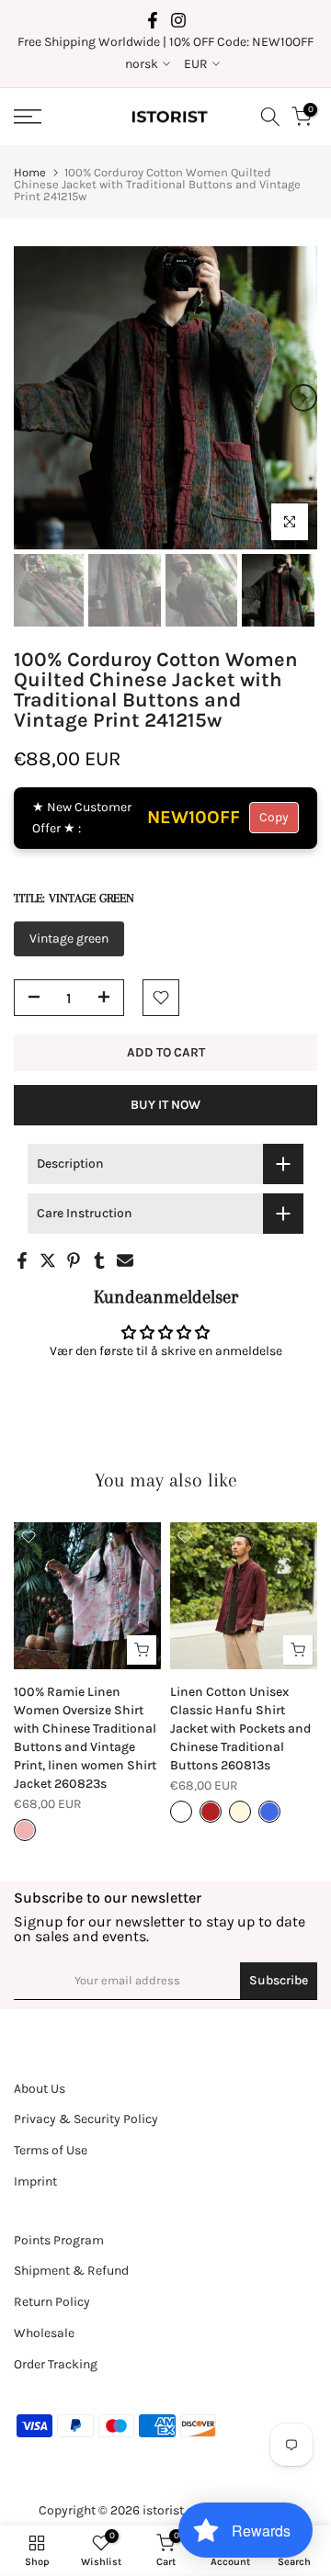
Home (30, 172)
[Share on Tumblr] (99, 1260)
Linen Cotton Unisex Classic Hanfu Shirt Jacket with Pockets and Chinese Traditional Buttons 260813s (240, 1729)
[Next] (303, 398)
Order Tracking (56, 2364)
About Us (40, 2089)
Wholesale (44, 2333)
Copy (274, 817)
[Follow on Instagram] (178, 20)
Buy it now (165, 1105)
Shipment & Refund (71, 2271)
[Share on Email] (125, 1260)
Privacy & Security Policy (86, 2119)
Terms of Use (51, 2150)
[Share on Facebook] (22, 1260)
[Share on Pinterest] (74, 1260)
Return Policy (52, 2302)
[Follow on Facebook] (153, 20)
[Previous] (28, 398)
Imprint (35, 2181)
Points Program (59, 2240)
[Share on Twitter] (48, 1260)
